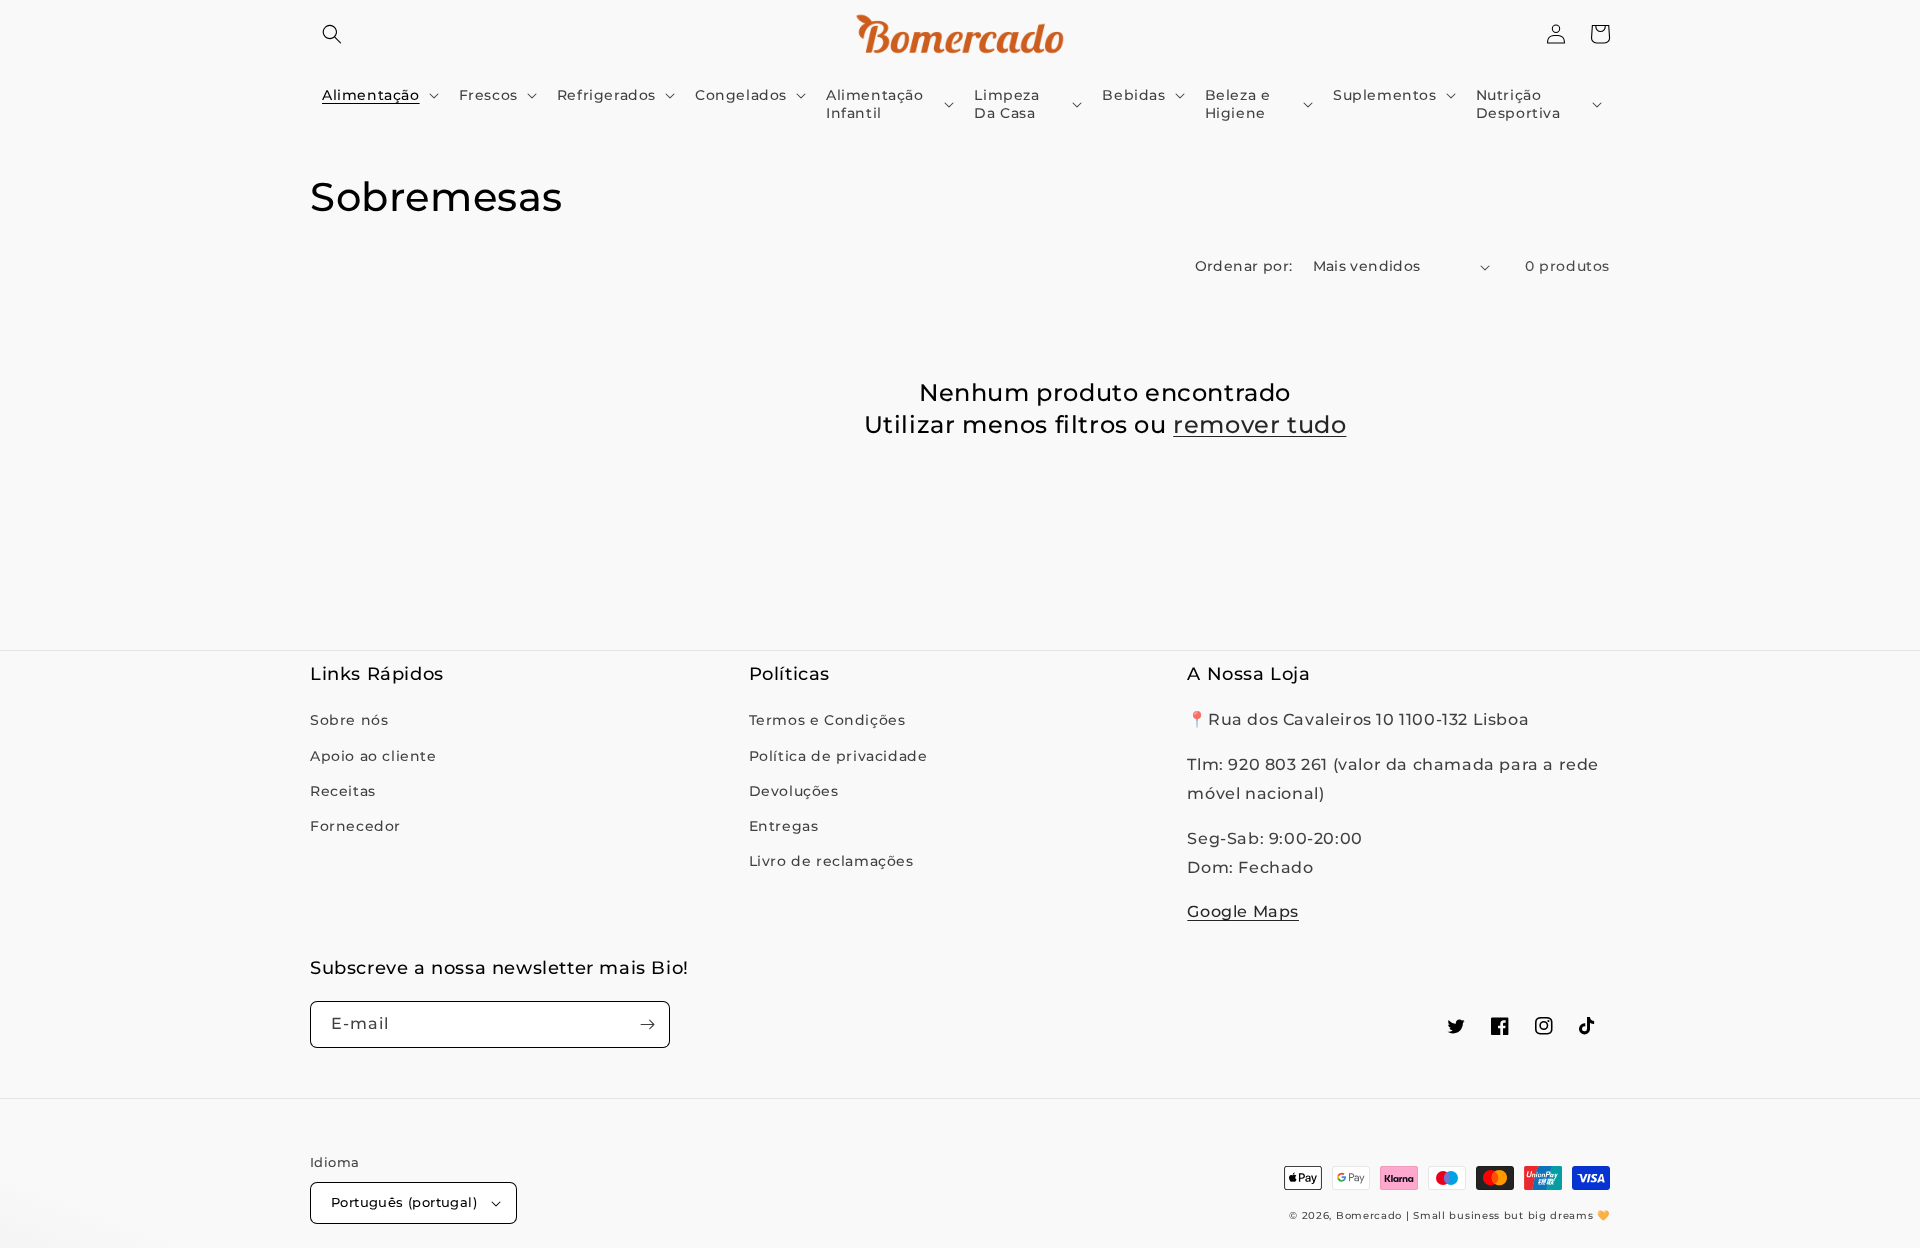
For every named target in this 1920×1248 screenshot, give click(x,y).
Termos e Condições (827, 720)
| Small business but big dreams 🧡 (1508, 1215)
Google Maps (1243, 911)
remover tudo (1259, 424)
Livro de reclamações (831, 861)
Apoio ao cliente (373, 756)
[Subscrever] (647, 1024)
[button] (332, 34)
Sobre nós (349, 720)
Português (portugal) (404, 1202)
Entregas (784, 826)
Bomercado (1369, 1215)
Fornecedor (355, 826)
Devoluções (794, 791)
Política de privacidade (838, 756)
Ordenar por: (1244, 266)
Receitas (343, 791)
